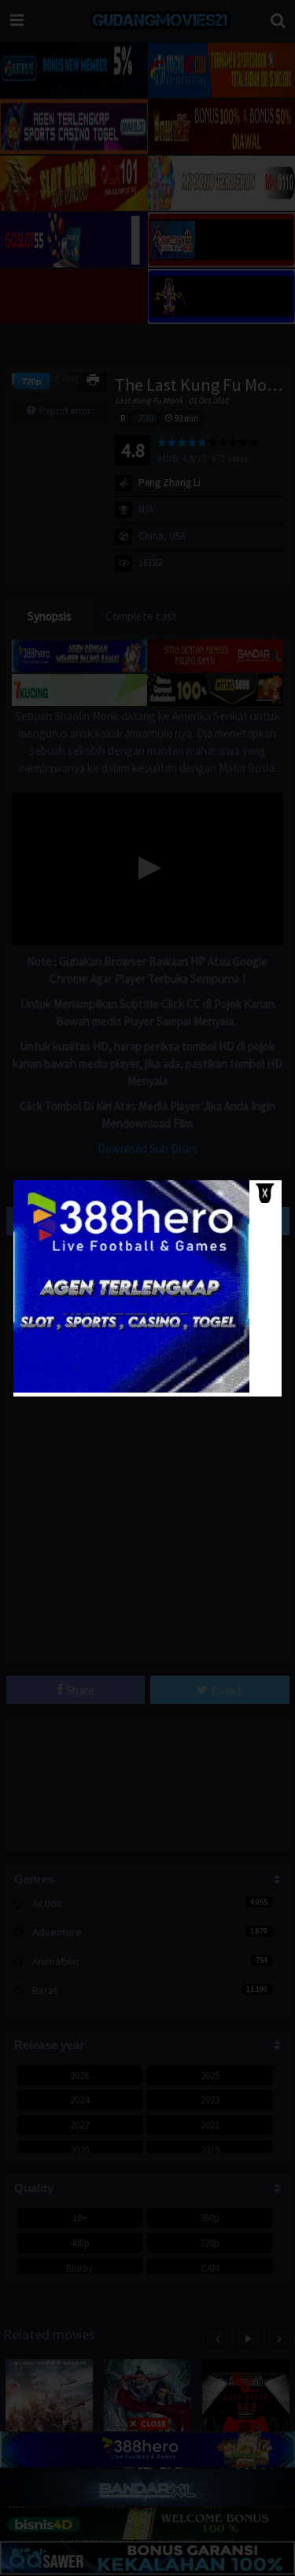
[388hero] (131, 1389)
